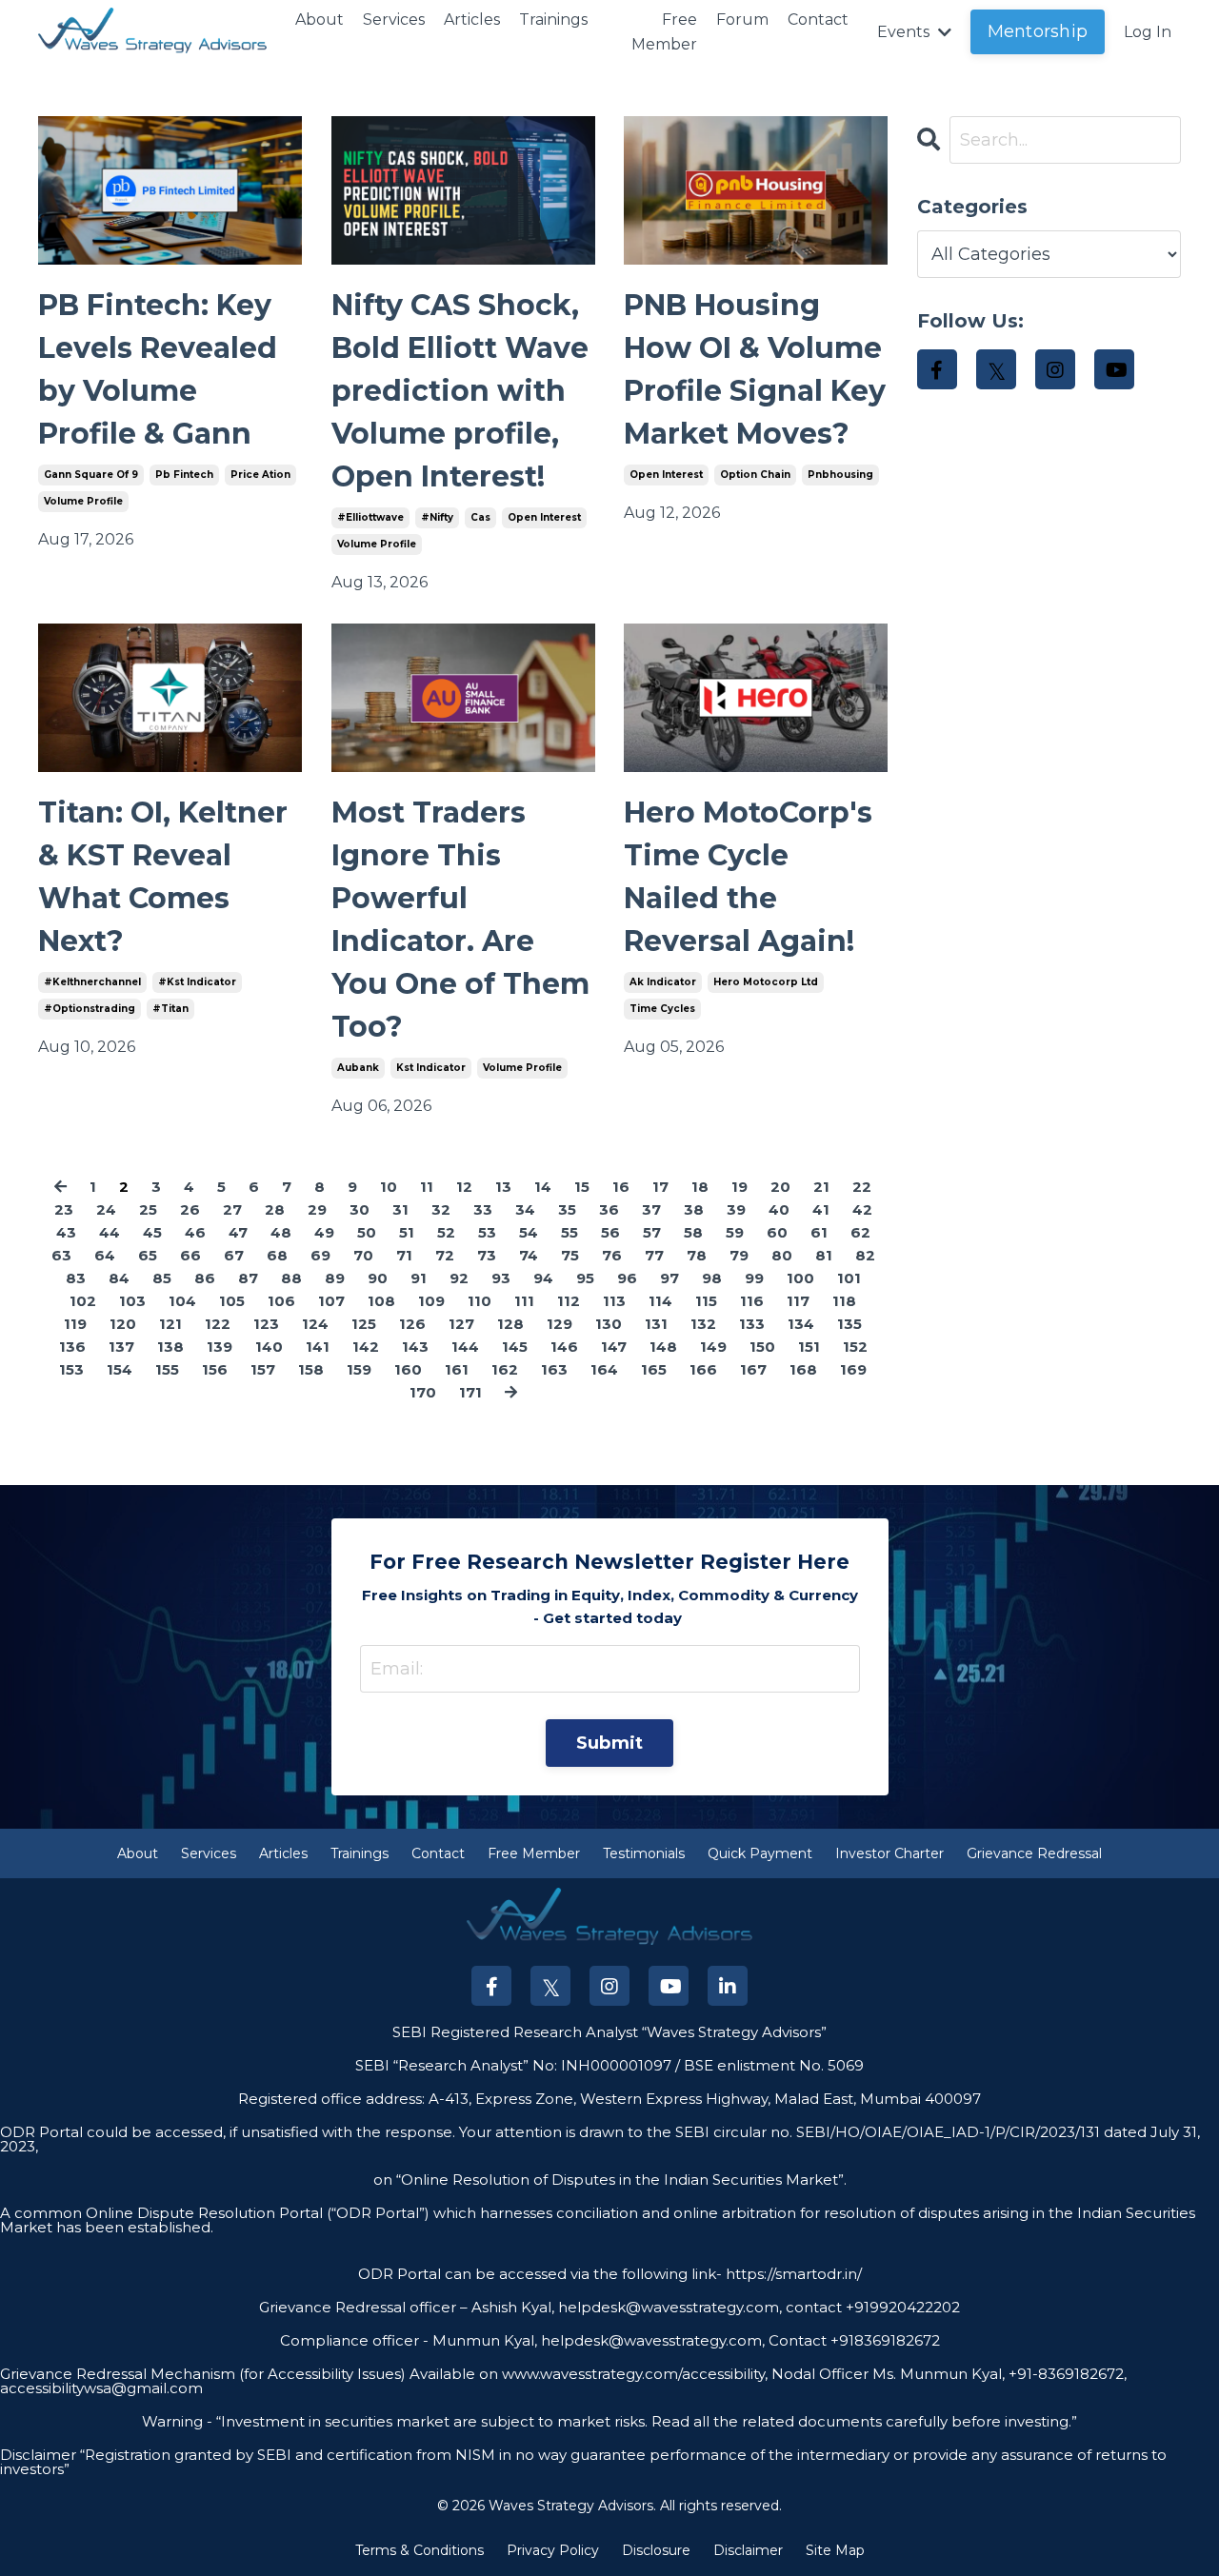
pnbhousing (840, 475)
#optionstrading (90, 1009)
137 (121, 1347)
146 (564, 1347)
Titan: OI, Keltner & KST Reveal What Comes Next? (163, 877)
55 (570, 1232)
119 (75, 1324)
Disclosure (656, 2550)
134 (801, 1324)
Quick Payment (760, 1853)
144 (465, 1347)
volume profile (83, 501)
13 (503, 1187)
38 (694, 1209)
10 (389, 1187)
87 (248, 1278)
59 (735, 1232)
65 (148, 1255)
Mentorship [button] (1038, 31)
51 (407, 1232)
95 (585, 1278)
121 (170, 1324)
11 (427, 1187)
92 (459, 1278)
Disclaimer (748, 2550)
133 (752, 1324)
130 (609, 1324)
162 (505, 1369)
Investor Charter (889, 1853)
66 (190, 1255)
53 (487, 1232)
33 (483, 1209)
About (320, 20)
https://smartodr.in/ (792, 2274)
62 (860, 1232)
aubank (358, 1068)
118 (844, 1301)
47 (238, 1232)
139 (220, 1347)
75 (570, 1255)
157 (263, 1369)
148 (663, 1347)
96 (627, 1278)
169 (853, 1369)
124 (315, 1324)
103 (132, 1301)
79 (739, 1255)
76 (612, 1255)
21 (821, 1187)
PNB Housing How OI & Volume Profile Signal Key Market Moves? (755, 369)
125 (364, 1324)
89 (335, 1278)
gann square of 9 (91, 475)
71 (404, 1255)
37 (651, 1209)
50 (367, 1232)
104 (182, 1301)
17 (660, 1187)
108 (381, 1301)
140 (269, 1347)
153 (71, 1369)
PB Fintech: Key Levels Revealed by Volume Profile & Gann (158, 369)
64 (105, 1255)
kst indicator (431, 1068)
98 (712, 1278)
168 (803, 1369)
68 (277, 1255)
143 (415, 1347)
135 (849, 1324)
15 (582, 1187)
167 (753, 1369)
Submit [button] (610, 1743)
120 (123, 1324)
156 (215, 1369)
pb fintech (184, 475)
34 (525, 1209)
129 (560, 1324)
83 (76, 1278)
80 (782, 1255)
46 (195, 1232)
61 (819, 1232)
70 (363, 1255)
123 (266, 1324)
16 (621, 1187)
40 (779, 1209)
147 (614, 1347)
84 (119, 1278)
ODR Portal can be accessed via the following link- (540, 2274)
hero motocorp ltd (766, 982)
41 (821, 1209)
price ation (260, 475)
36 (609, 1209)
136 (72, 1347)
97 (669, 1278)
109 (431, 1301)
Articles (472, 20)
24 (106, 1209)
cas (480, 517)
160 (408, 1369)
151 (809, 1347)
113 (614, 1301)
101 (849, 1278)
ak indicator (663, 982)
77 (654, 1255)
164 (604, 1369)
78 (697, 1255)
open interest (544, 517)
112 (569, 1301)
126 (412, 1324)
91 (419, 1278)
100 (800, 1278)
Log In (1148, 32)
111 (524, 1301)
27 (232, 1209)
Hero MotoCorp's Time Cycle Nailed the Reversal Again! (748, 877)
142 (366, 1347)
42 (862, 1209)
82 (865, 1255)
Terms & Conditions (420, 2550)
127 (461, 1324)
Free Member (664, 32)
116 (752, 1301)
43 (66, 1232)
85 (162, 1278)
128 (510, 1324)
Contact (818, 20)
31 (400, 1209)
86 (205, 1278)
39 (736, 1209)
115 (706, 1301)
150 (762, 1347)
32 (441, 1209)
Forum (742, 20)
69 (320, 1255)
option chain (755, 475)
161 (457, 1369)
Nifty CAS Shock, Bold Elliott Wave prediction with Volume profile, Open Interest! (460, 391)
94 (543, 1278)
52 (446, 1232)
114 (660, 1301)
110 (480, 1301)
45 (152, 1232)
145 (515, 1347)
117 (798, 1301)
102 (83, 1301)
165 (654, 1369)
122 (218, 1324)
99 (754, 1278)
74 (529, 1255)
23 (64, 1209)
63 (61, 1255)
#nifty (437, 517)
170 (423, 1392)
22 (862, 1187)
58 (693, 1232)
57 (652, 1232)
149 (713, 1347)
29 (317, 1209)
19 (739, 1187)
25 (148, 1209)
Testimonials (644, 1853)
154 (120, 1369)
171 (470, 1392)
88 (291, 1278)
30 (360, 1209)
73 (487, 1255)
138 (170, 1347)
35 (567, 1209)
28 (275, 1209)
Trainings (553, 20)
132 (703, 1324)
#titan (170, 1009)
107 (331, 1301)
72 (445, 1255)
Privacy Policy (553, 2550)
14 (543, 1187)
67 (234, 1255)
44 (110, 1232)
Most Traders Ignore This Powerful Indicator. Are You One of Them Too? (460, 920)
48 (281, 1232)
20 (780, 1187)
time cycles (662, 1009)
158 (311, 1369)
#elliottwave (370, 517)
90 (378, 1278)
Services (394, 20)
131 (656, 1324)
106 (281, 1301)
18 (700, 1187)
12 (464, 1187)
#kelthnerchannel (92, 982)
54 (529, 1232)
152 (855, 1347)
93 (501, 1278)
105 (232, 1301)
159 (359, 1369)
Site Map (835, 2550)
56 (610, 1232)
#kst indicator (197, 982)
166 (703, 1369)
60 (777, 1232)
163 (554, 1369)
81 (824, 1255)
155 (167, 1369)
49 (324, 1232)
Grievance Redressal (1034, 1853)
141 (318, 1347)
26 (190, 1209)
